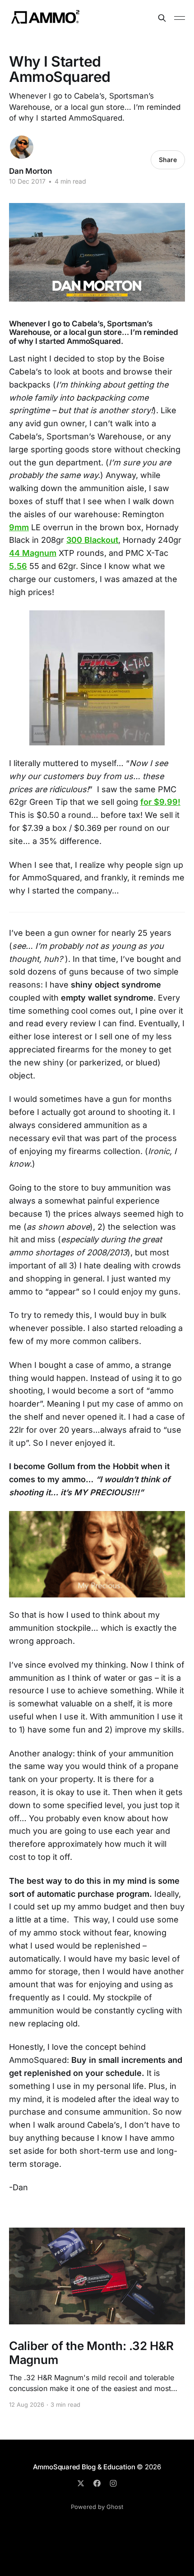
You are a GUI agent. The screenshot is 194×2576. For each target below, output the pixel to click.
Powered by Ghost (97, 2507)
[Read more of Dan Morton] (22, 147)
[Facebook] (97, 2483)
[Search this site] (162, 18)
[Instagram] (113, 2483)
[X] (81, 2483)
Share (168, 160)
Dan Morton (30, 171)
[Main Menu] (180, 18)
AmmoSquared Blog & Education (84, 2467)
